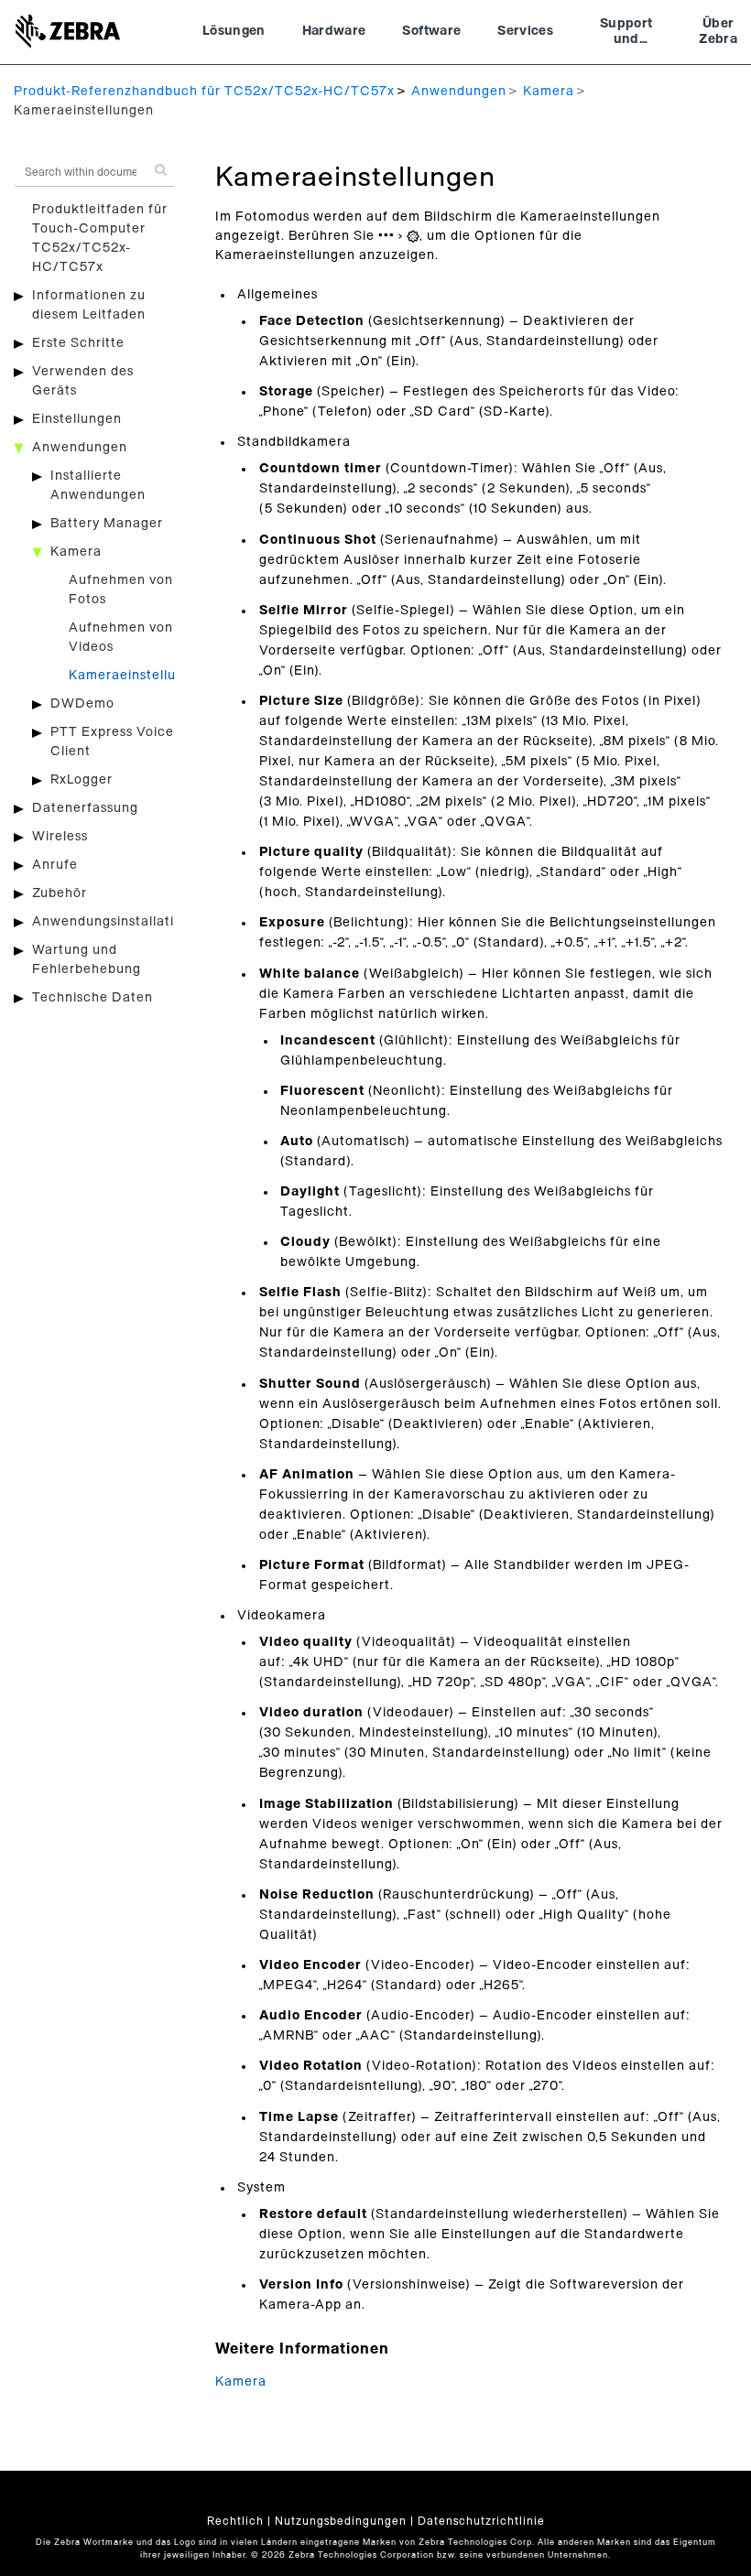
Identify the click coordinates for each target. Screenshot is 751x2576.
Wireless (60, 837)
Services (525, 31)
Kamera (549, 92)
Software (431, 31)
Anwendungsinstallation (111, 922)
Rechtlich (235, 2521)
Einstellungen (77, 419)
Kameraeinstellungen (139, 676)
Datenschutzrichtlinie (481, 2521)
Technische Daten (93, 998)
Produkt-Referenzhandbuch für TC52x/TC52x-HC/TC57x (204, 92)
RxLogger (82, 780)
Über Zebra (718, 32)
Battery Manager (107, 524)
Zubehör (60, 893)
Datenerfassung (85, 808)
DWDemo (82, 704)
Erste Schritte (78, 343)
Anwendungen (459, 92)
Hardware (334, 31)
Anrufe (55, 865)
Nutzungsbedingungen (341, 2521)
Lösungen (234, 31)
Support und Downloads (626, 34)
